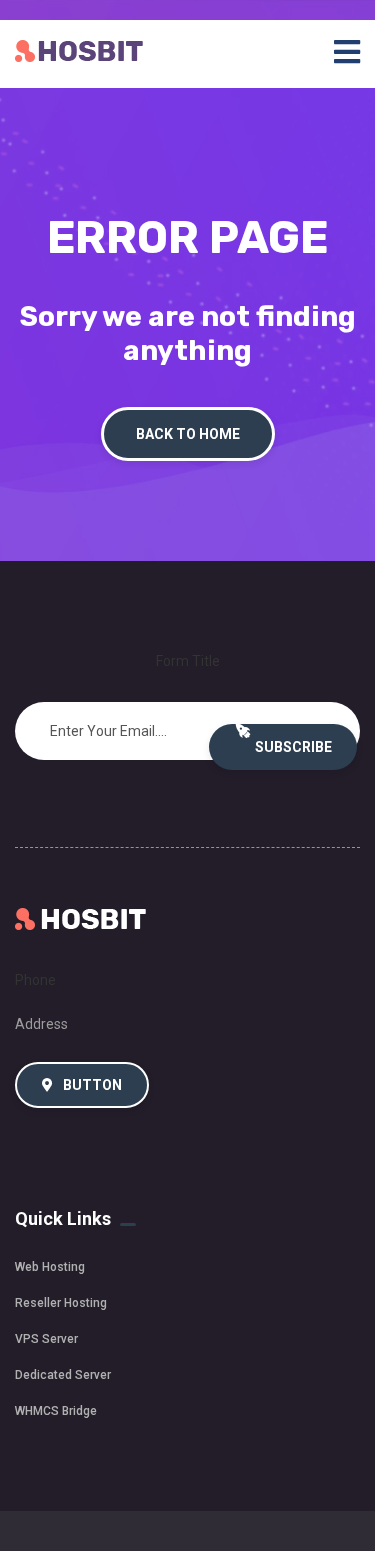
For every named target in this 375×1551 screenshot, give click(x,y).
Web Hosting (50, 1267)
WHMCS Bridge (56, 1411)
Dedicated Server (63, 1375)
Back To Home (188, 434)
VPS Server (46, 1339)
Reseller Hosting (61, 1303)
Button (91, 1085)
